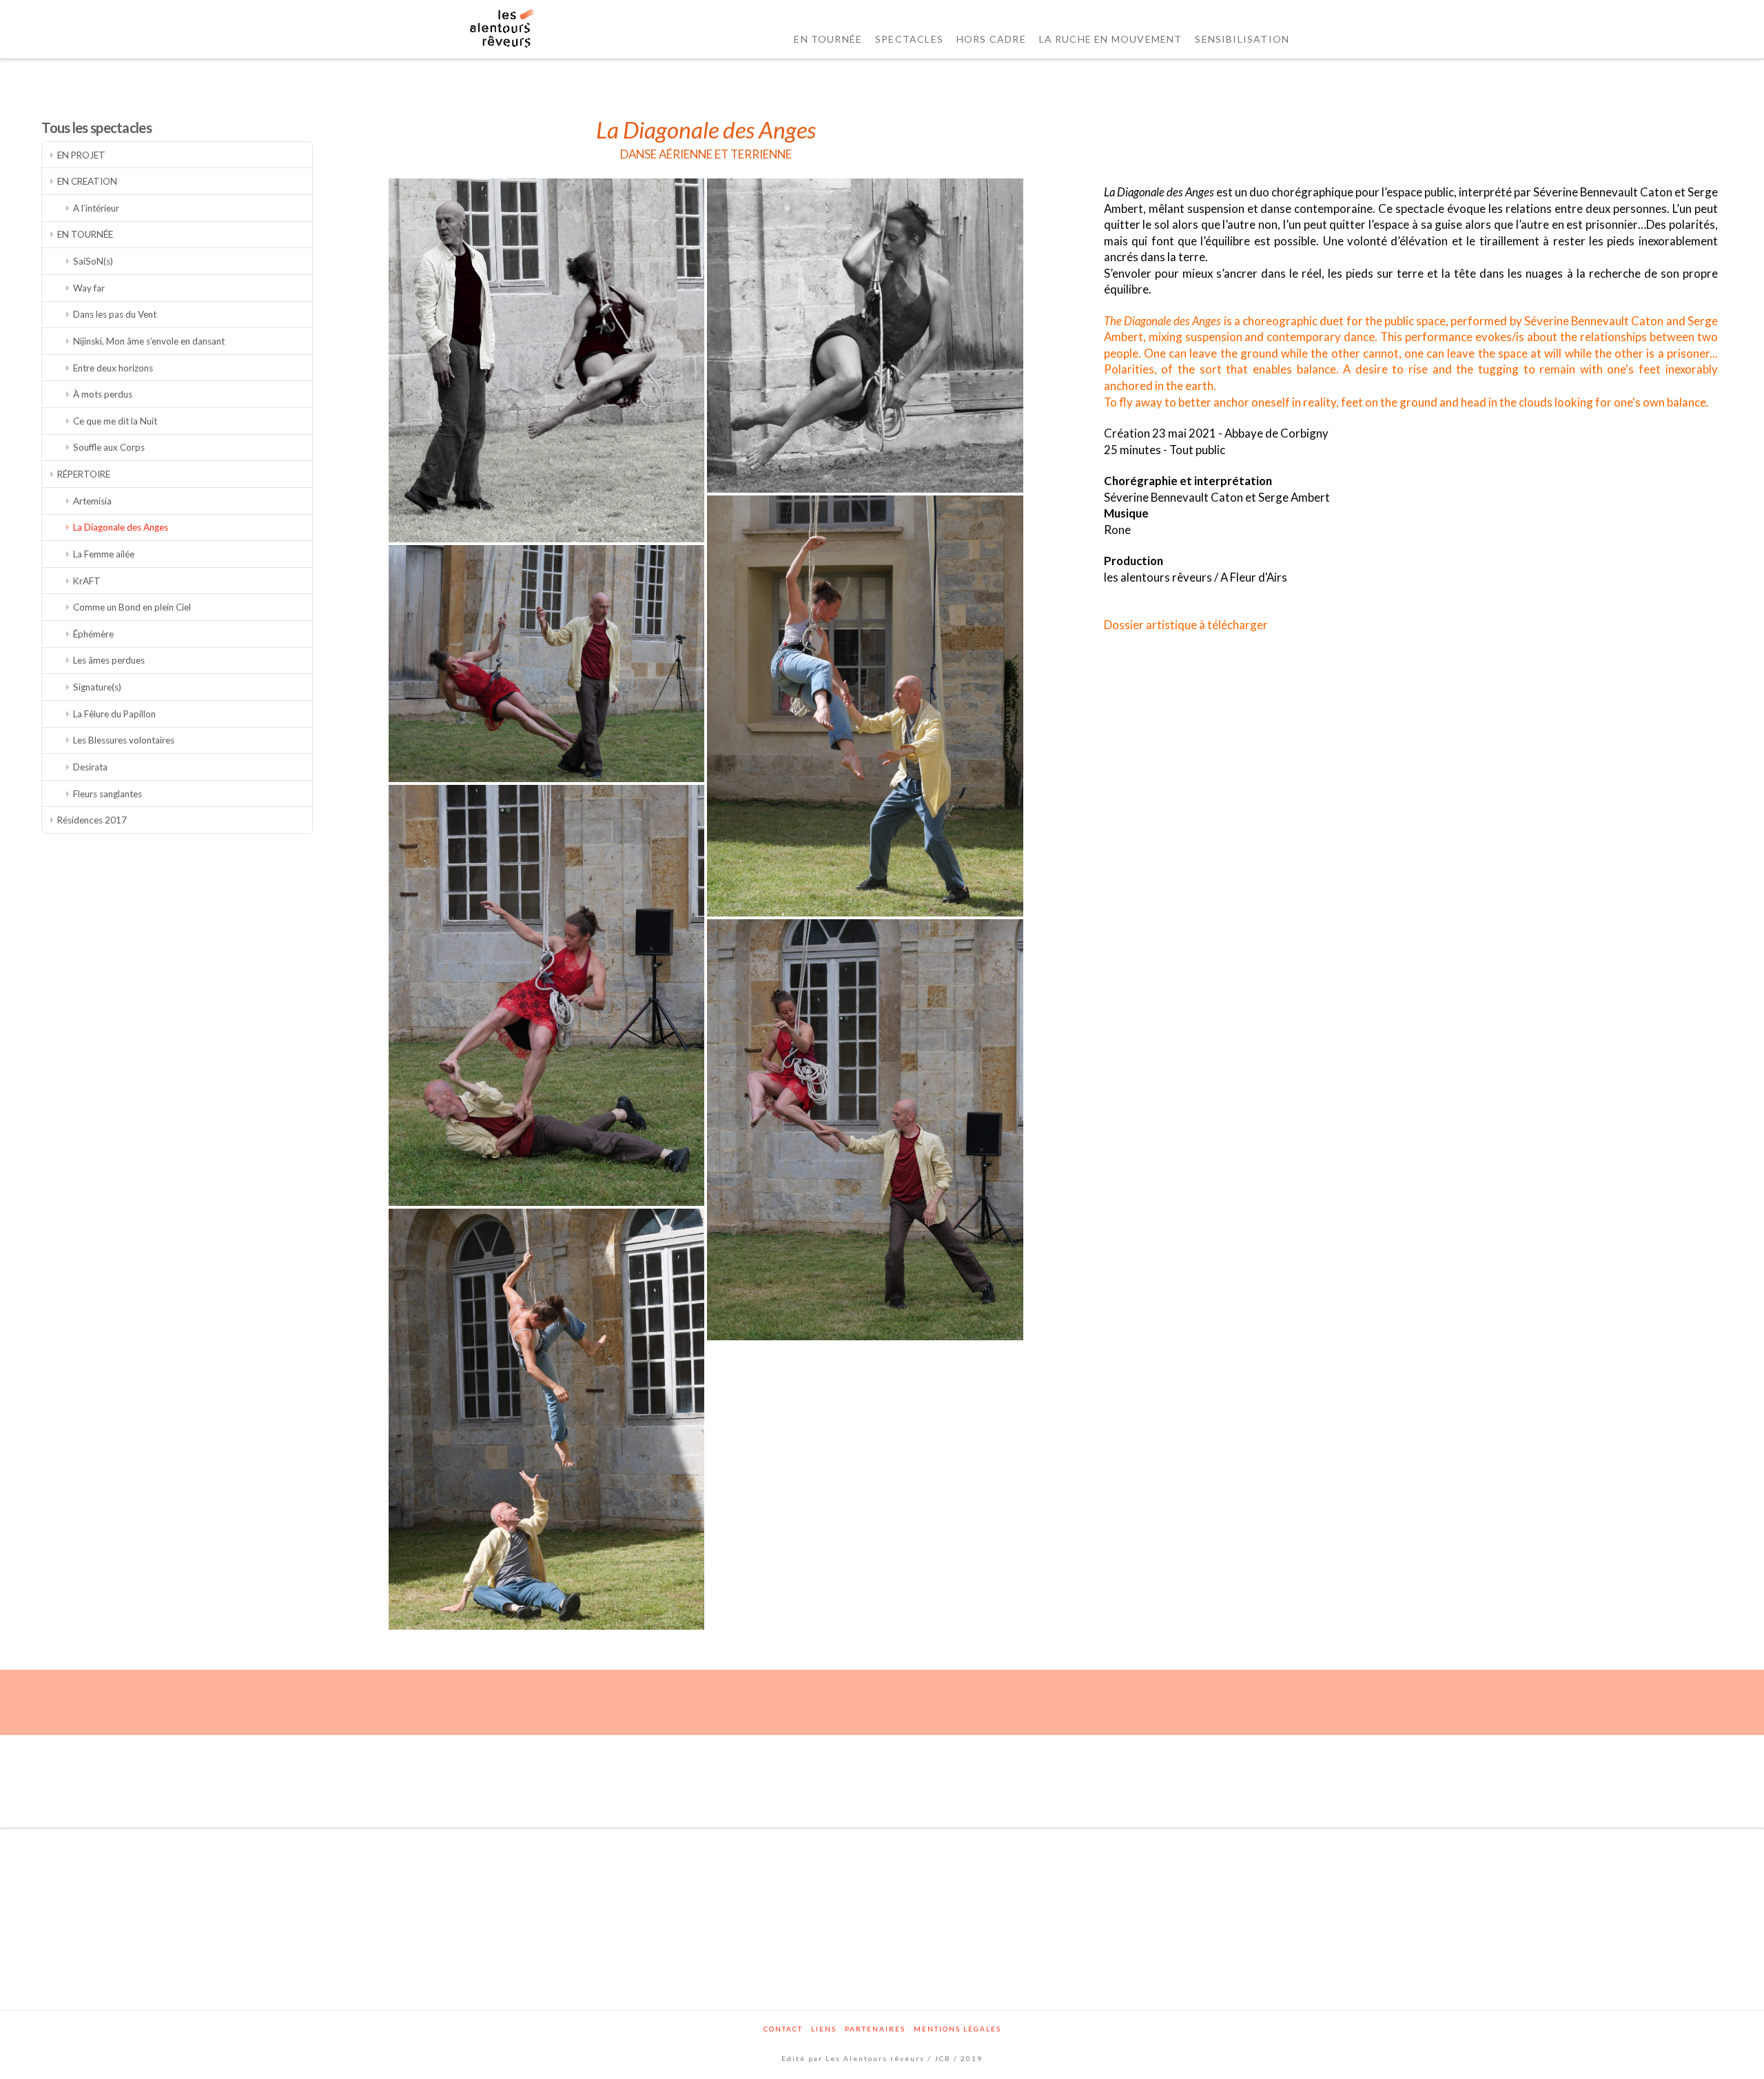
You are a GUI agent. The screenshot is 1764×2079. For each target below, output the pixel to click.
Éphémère (93, 634)
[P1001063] (865, 706)
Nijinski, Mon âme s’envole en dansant (149, 341)
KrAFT (87, 581)
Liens (824, 2029)
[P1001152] (546, 995)
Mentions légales (957, 2029)
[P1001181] (546, 664)
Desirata (90, 767)
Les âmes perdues (109, 660)
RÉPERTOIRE (84, 474)
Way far (89, 288)
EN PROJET (81, 155)
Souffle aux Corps (109, 447)
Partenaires (875, 2029)
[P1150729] (865, 336)
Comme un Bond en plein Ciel (132, 607)
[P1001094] (546, 1419)
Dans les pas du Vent (115, 314)
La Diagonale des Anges (121, 527)
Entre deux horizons (113, 368)
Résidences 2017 (92, 820)
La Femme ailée (104, 554)
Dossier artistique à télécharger (1186, 625)
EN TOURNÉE (85, 234)
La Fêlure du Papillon (114, 714)
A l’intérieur (96, 208)
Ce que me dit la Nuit (115, 421)
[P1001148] (865, 1130)
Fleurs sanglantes (107, 794)
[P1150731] (546, 361)
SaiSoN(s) (93, 261)
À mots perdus (103, 394)
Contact (783, 2029)
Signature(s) (97, 687)
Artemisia (92, 501)
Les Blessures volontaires (124, 740)
